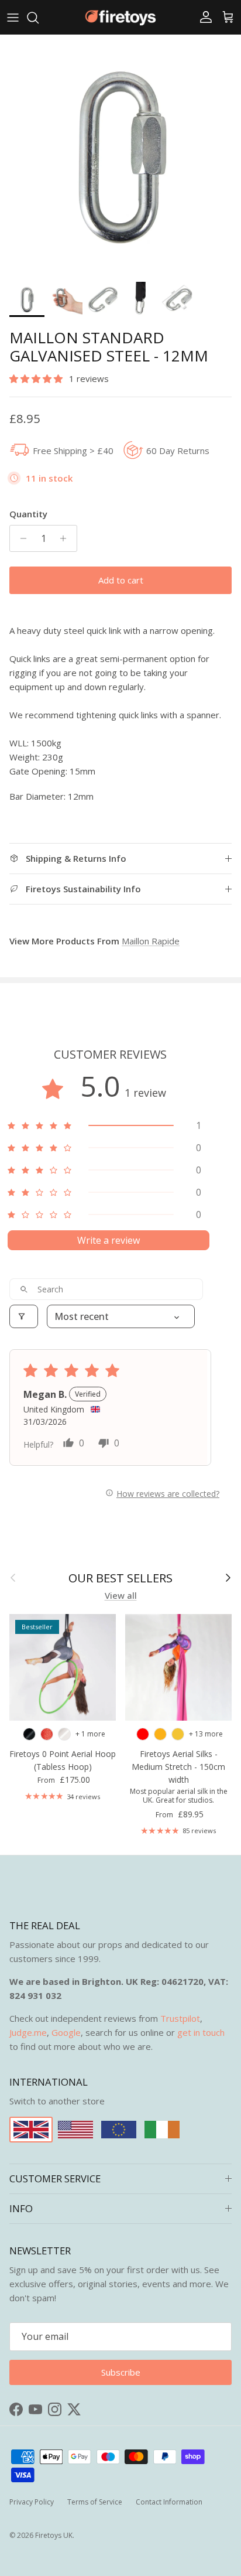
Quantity (28, 514)
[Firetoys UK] (120, 17)
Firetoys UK (54, 2535)
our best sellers (120, 1578)
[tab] (120, 764)
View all (121, 1595)
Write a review (109, 1240)
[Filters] (24, 1316)
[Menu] (13, 18)
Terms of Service (95, 2502)
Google (66, 2032)
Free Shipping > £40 (73, 451)
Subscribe (121, 2372)
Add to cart (121, 580)
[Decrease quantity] (20, 538)
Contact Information (169, 2502)
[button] (37, 378)
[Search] (39, 18)
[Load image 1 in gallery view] (120, 155)
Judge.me (28, 2032)
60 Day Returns (178, 451)
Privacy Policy (32, 2502)
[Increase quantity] (66, 538)
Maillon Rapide (151, 941)
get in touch (201, 2032)
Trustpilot (180, 2018)
